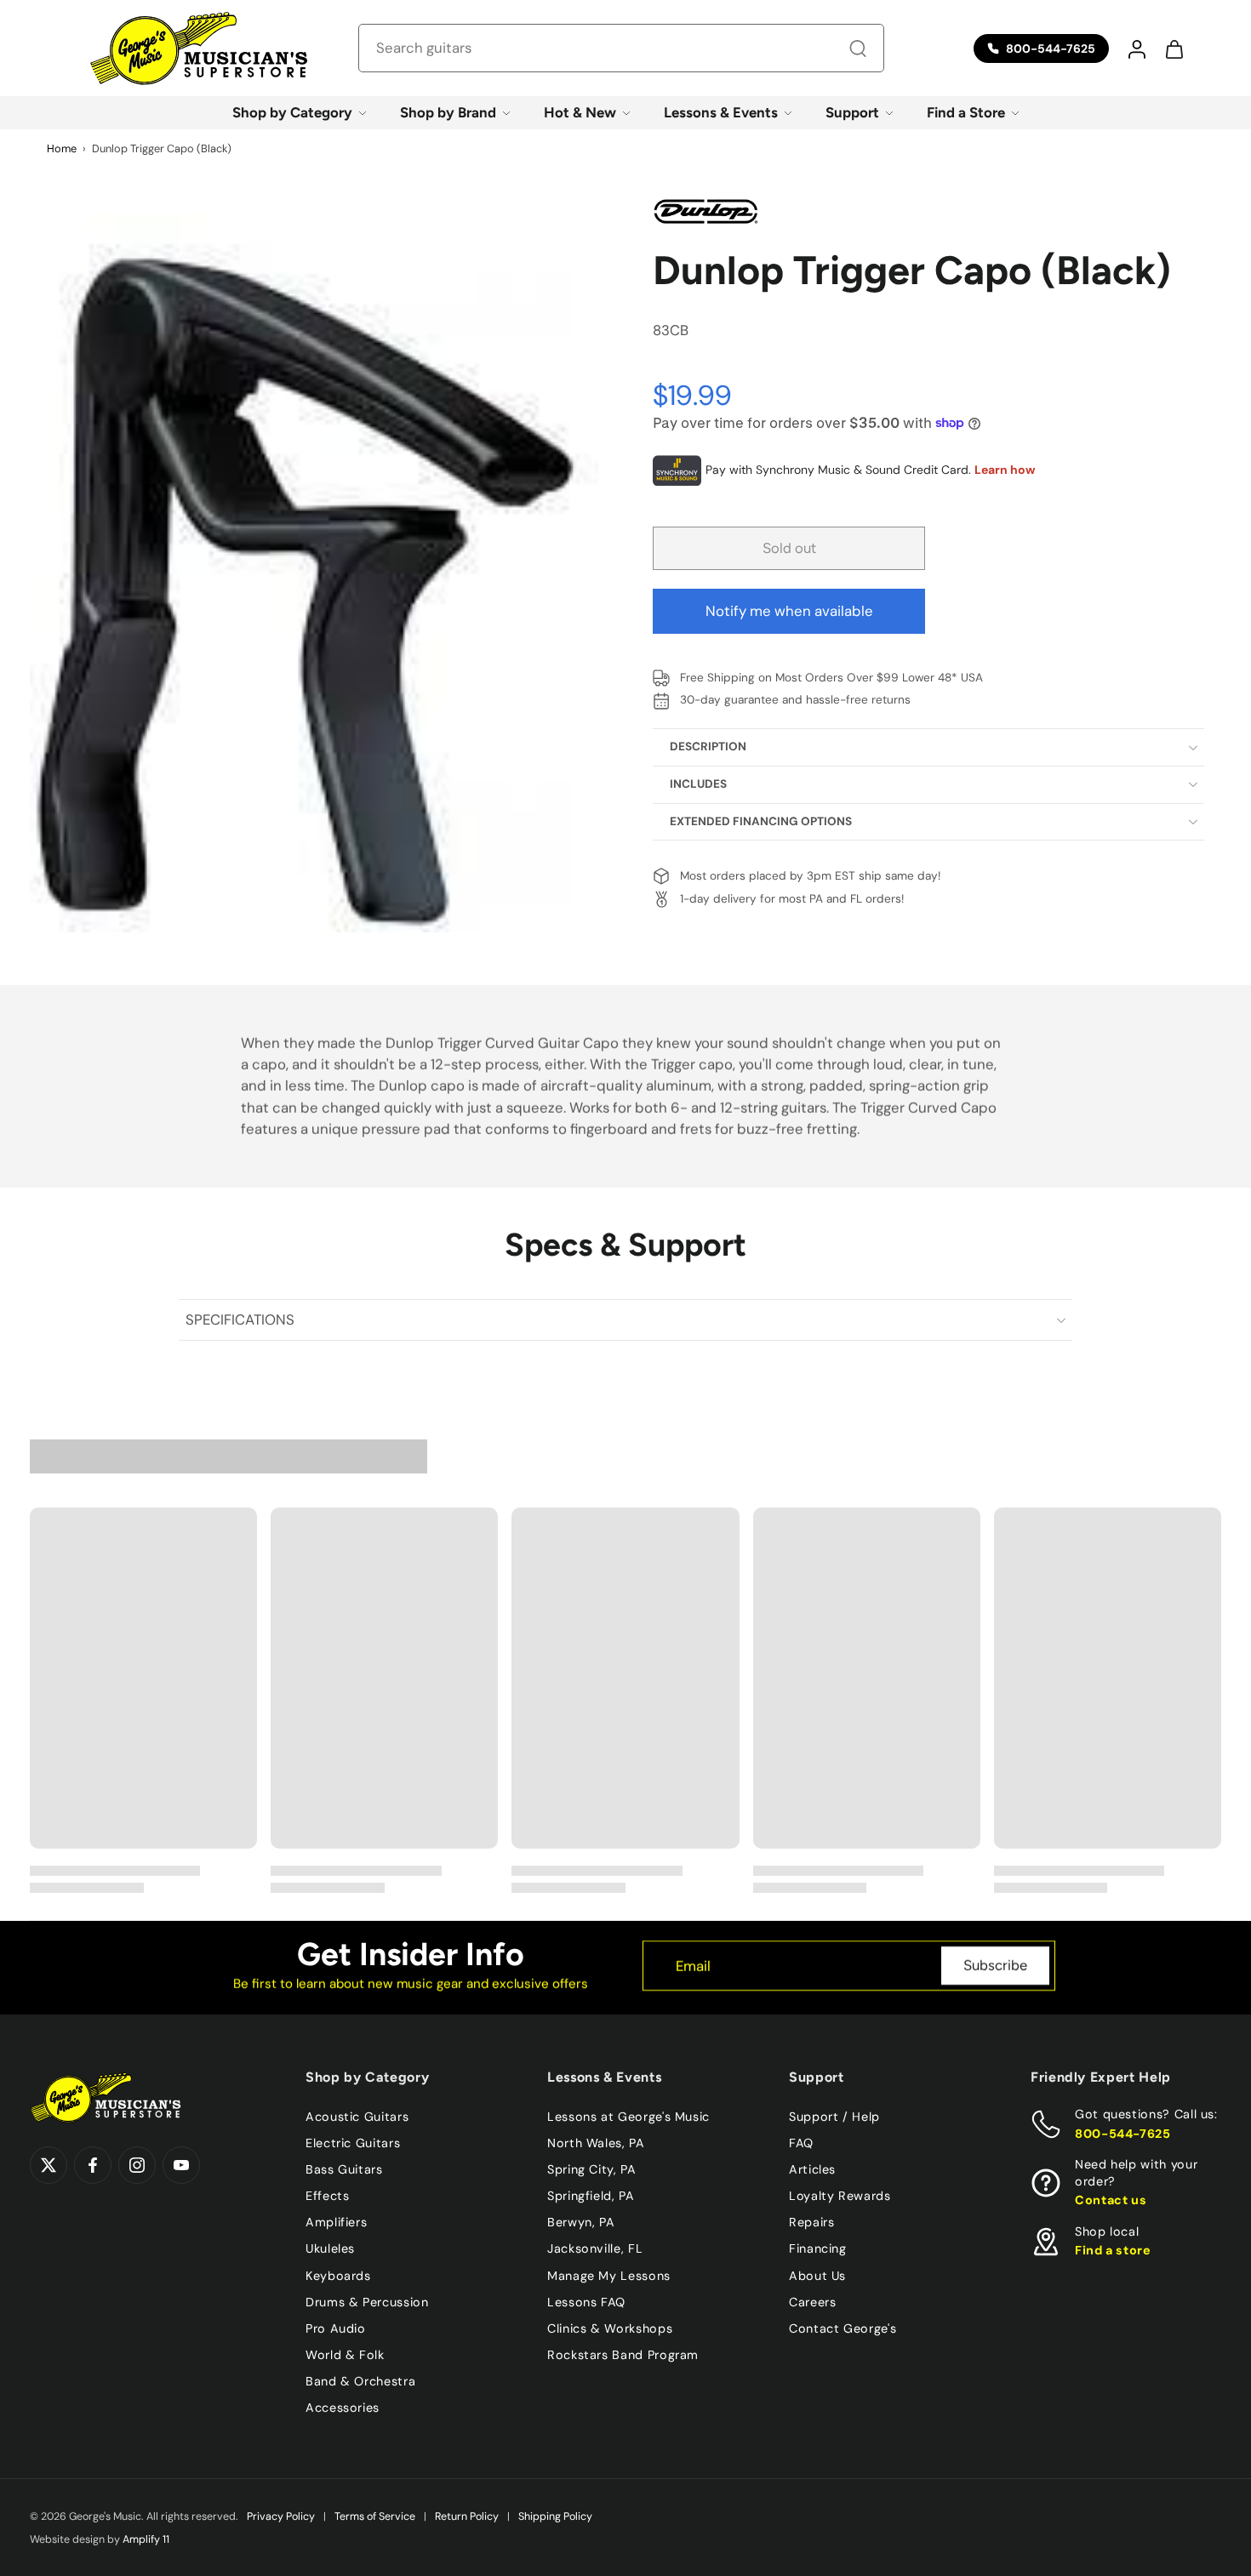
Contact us (1111, 2200)
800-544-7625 (1123, 2133)
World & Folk (345, 2354)
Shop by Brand (448, 112)
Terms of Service (375, 2516)
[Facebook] (93, 2165)
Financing (818, 2248)
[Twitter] (49, 2165)
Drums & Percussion (367, 2301)
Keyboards (338, 2275)
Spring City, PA (592, 2169)
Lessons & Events (721, 112)
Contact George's (843, 2328)
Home (62, 148)
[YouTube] (181, 2165)
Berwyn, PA (581, 2222)
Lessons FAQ (586, 2301)
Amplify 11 (146, 2539)
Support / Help (834, 2117)
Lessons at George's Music (628, 2117)
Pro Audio (336, 2328)
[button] (1136, 48)
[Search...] (858, 48)
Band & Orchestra (360, 2381)
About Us (817, 2275)
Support (852, 112)
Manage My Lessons (609, 2275)
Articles (812, 2169)
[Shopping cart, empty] (1174, 48)
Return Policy (467, 2516)
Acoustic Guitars (357, 2117)
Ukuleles (330, 2248)
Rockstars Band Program (623, 2354)
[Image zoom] (314, 573)
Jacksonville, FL (595, 2248)
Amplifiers (336, 2222)
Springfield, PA (591, 2196)
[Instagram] (137, 2165)
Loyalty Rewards (840, 2196)
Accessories (343, 2408)
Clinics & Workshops (610, 2328)
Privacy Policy (281, 2516)
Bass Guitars (344, 2169)
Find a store (1113, 2250)
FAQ (801, 2143)
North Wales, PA (596, 2143)
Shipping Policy (555, 2516)
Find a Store (966, 112)
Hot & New (580, 112)
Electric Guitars (353, 2143)
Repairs (811, 2222)
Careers (812, 2301)
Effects (327, 2196)
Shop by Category (292, 112)
